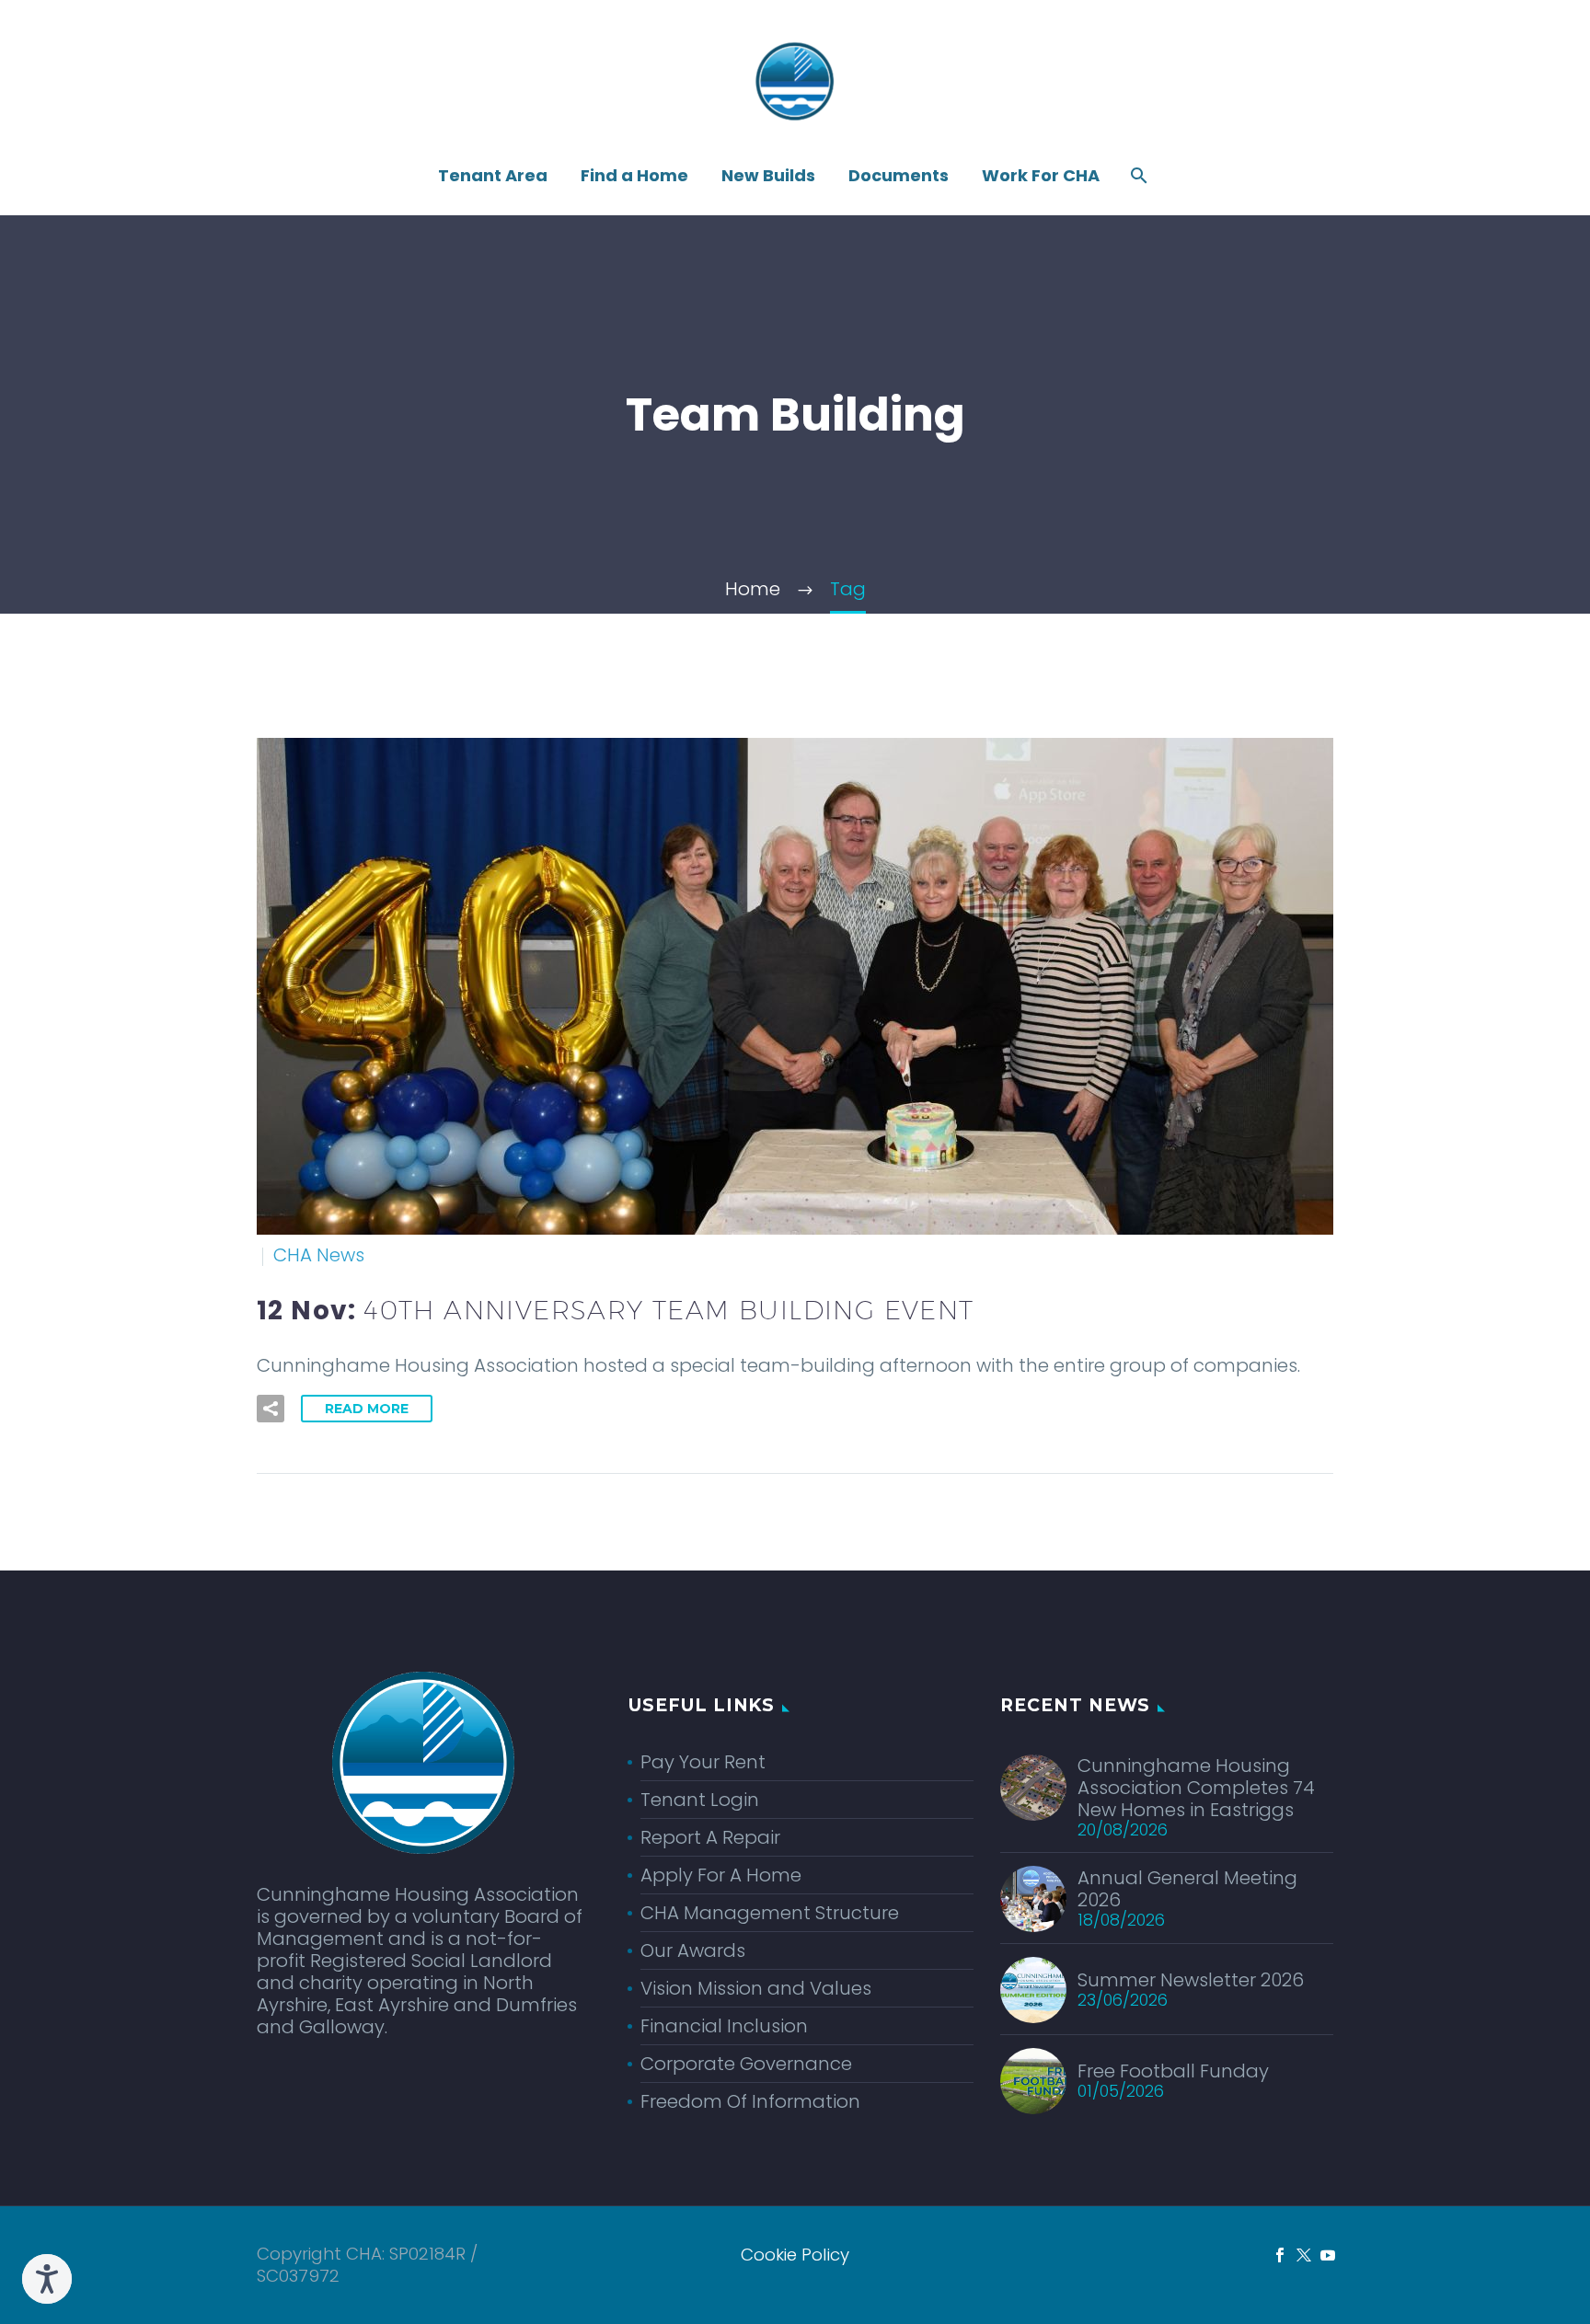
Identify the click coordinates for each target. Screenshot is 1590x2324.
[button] (271, 1409)
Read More (367, 1409)
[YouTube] (1328, 2255)
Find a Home (634, 176)
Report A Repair (710, 1837)
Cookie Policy (795, 2255)
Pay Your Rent (703, 1762)
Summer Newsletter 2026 (1191, 1980)
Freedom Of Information (750, 2101)
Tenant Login (700, 1800)
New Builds (768, 176)
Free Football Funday (1173, 2071)
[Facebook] (1280, 2255)
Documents (899, 176)
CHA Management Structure (770, 1913)
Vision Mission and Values (756, 1988)
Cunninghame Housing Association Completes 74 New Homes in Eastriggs (1196, 1788)
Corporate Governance (746, 2064)
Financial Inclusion (724, 2026)
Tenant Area (493, 176)
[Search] (1137, 176)
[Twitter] (1304, 2255)
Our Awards (693, 1950)
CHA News (319, 1255)
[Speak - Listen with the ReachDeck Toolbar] (47, 2279)
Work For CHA (1041, 176)
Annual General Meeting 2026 (1187, 1889)
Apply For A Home (721, 1875)
